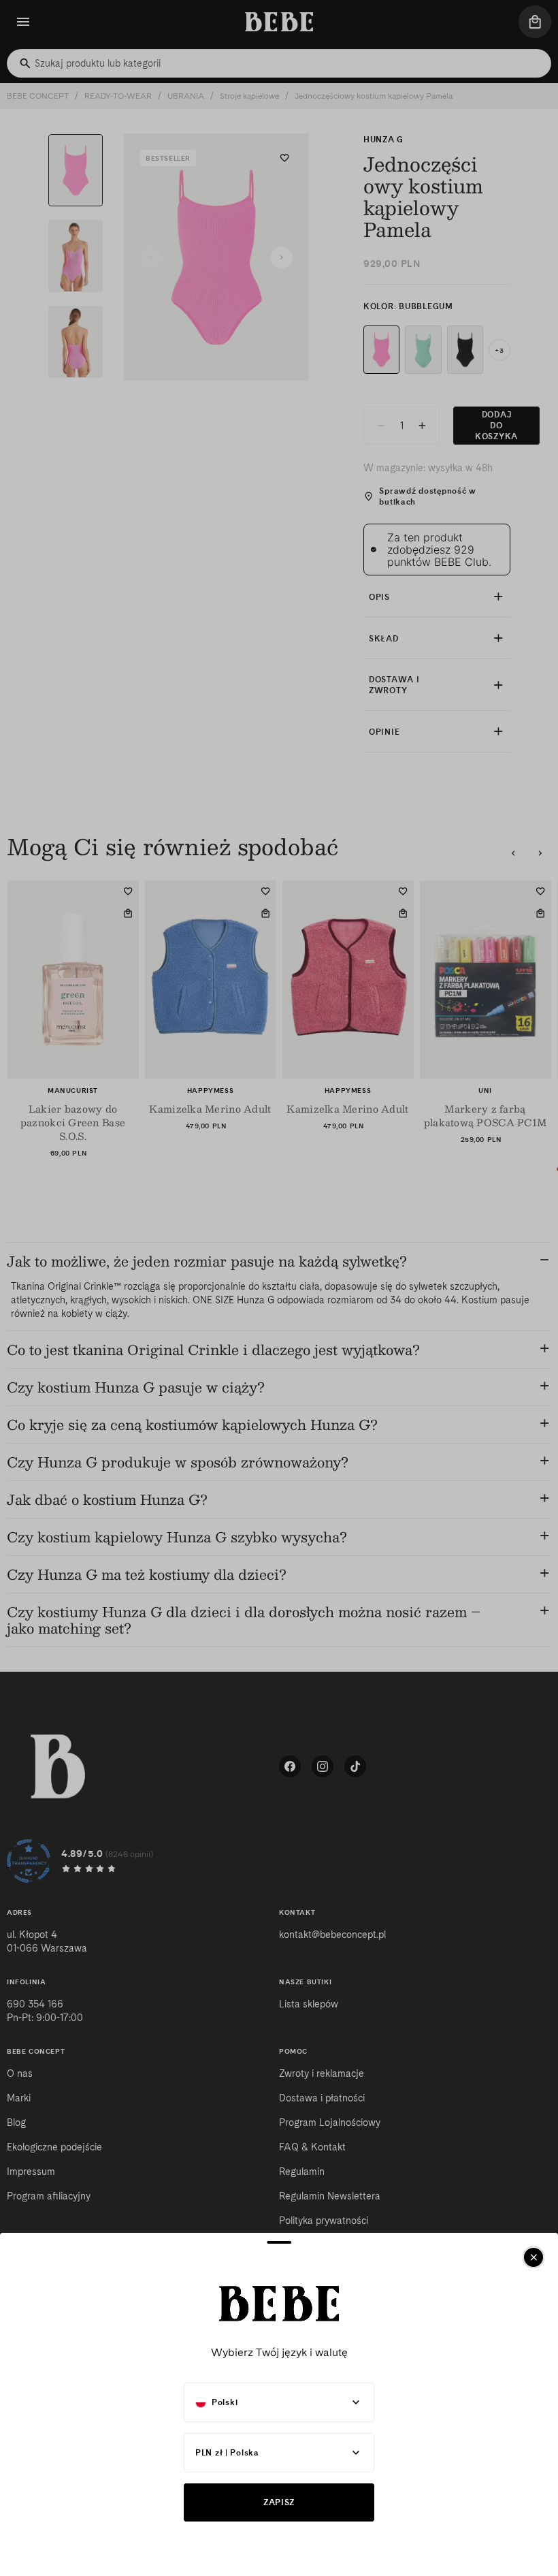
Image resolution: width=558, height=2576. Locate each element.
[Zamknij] (534, 2257)
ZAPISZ (279, 2502)
